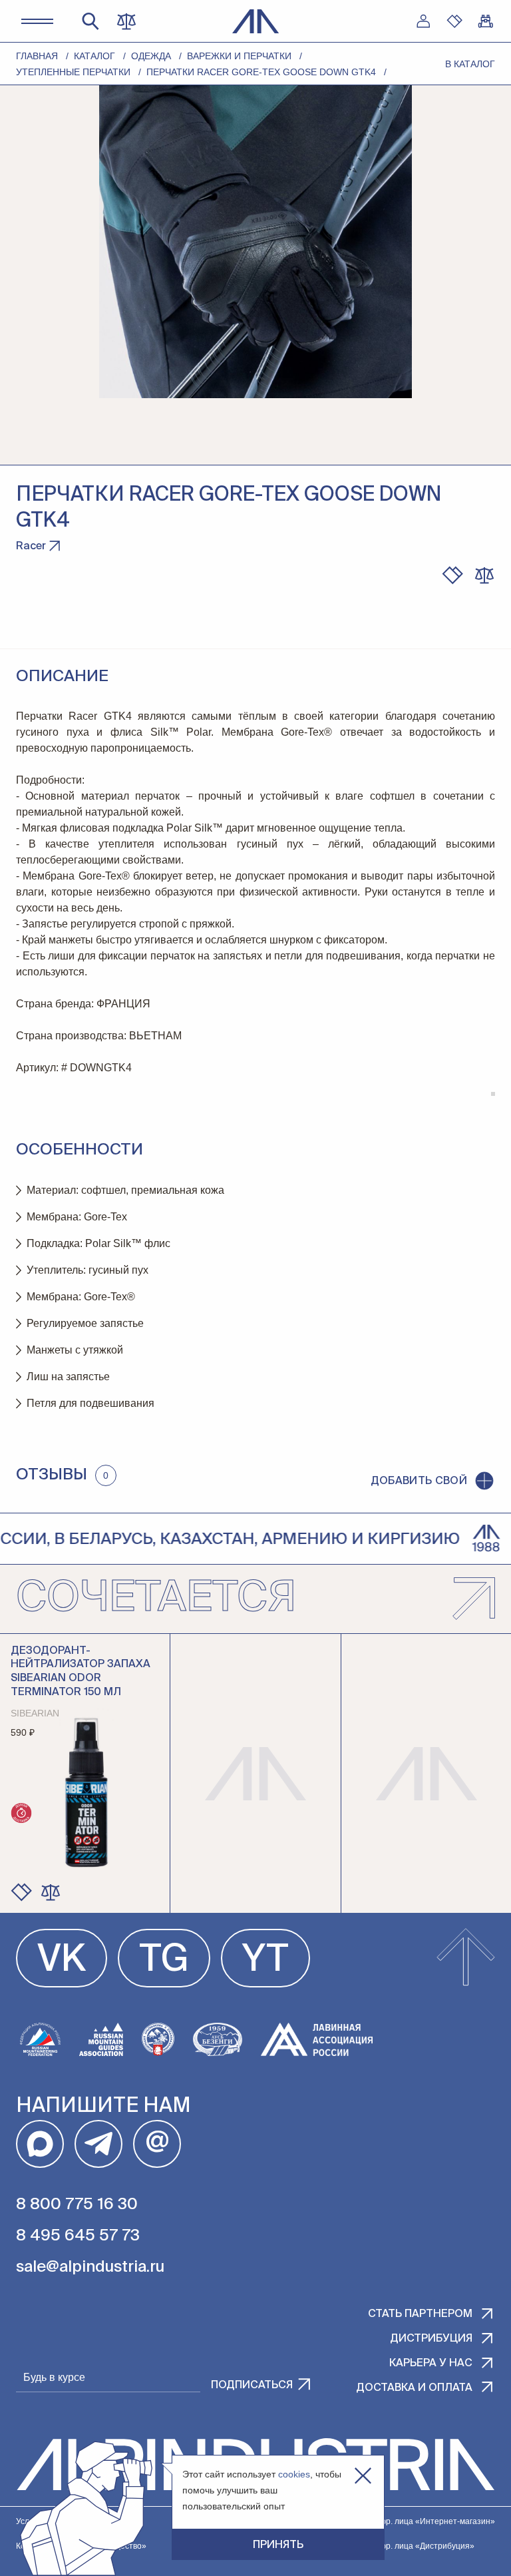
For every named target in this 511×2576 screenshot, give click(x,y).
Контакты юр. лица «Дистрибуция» (408, 2546)
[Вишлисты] (454, 21)
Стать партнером (420, 2314)
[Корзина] (486, 21)
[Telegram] (98, 2144)
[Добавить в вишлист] (452, 575)
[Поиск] (90, 21)
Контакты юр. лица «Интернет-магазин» (419, 2521)
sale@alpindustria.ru (90, 2267)
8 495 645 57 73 (78, 2236)
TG (164, 1961)
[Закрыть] (363, 2476)
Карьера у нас (431, 2364)
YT (265, 1961)
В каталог (470, 64)
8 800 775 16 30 (77, 2204)
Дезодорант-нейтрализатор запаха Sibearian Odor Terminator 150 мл (81, 1672)
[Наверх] (466, 1958)
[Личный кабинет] (423, 21)
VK (62, 1961)
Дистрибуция (431, 2339)
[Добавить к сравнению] (484, 575)
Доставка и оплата (414, 2388)
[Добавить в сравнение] (51, 1892)
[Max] (40, 2144)
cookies (294, 2474)
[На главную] (256, 21)
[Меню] (37, 21)
